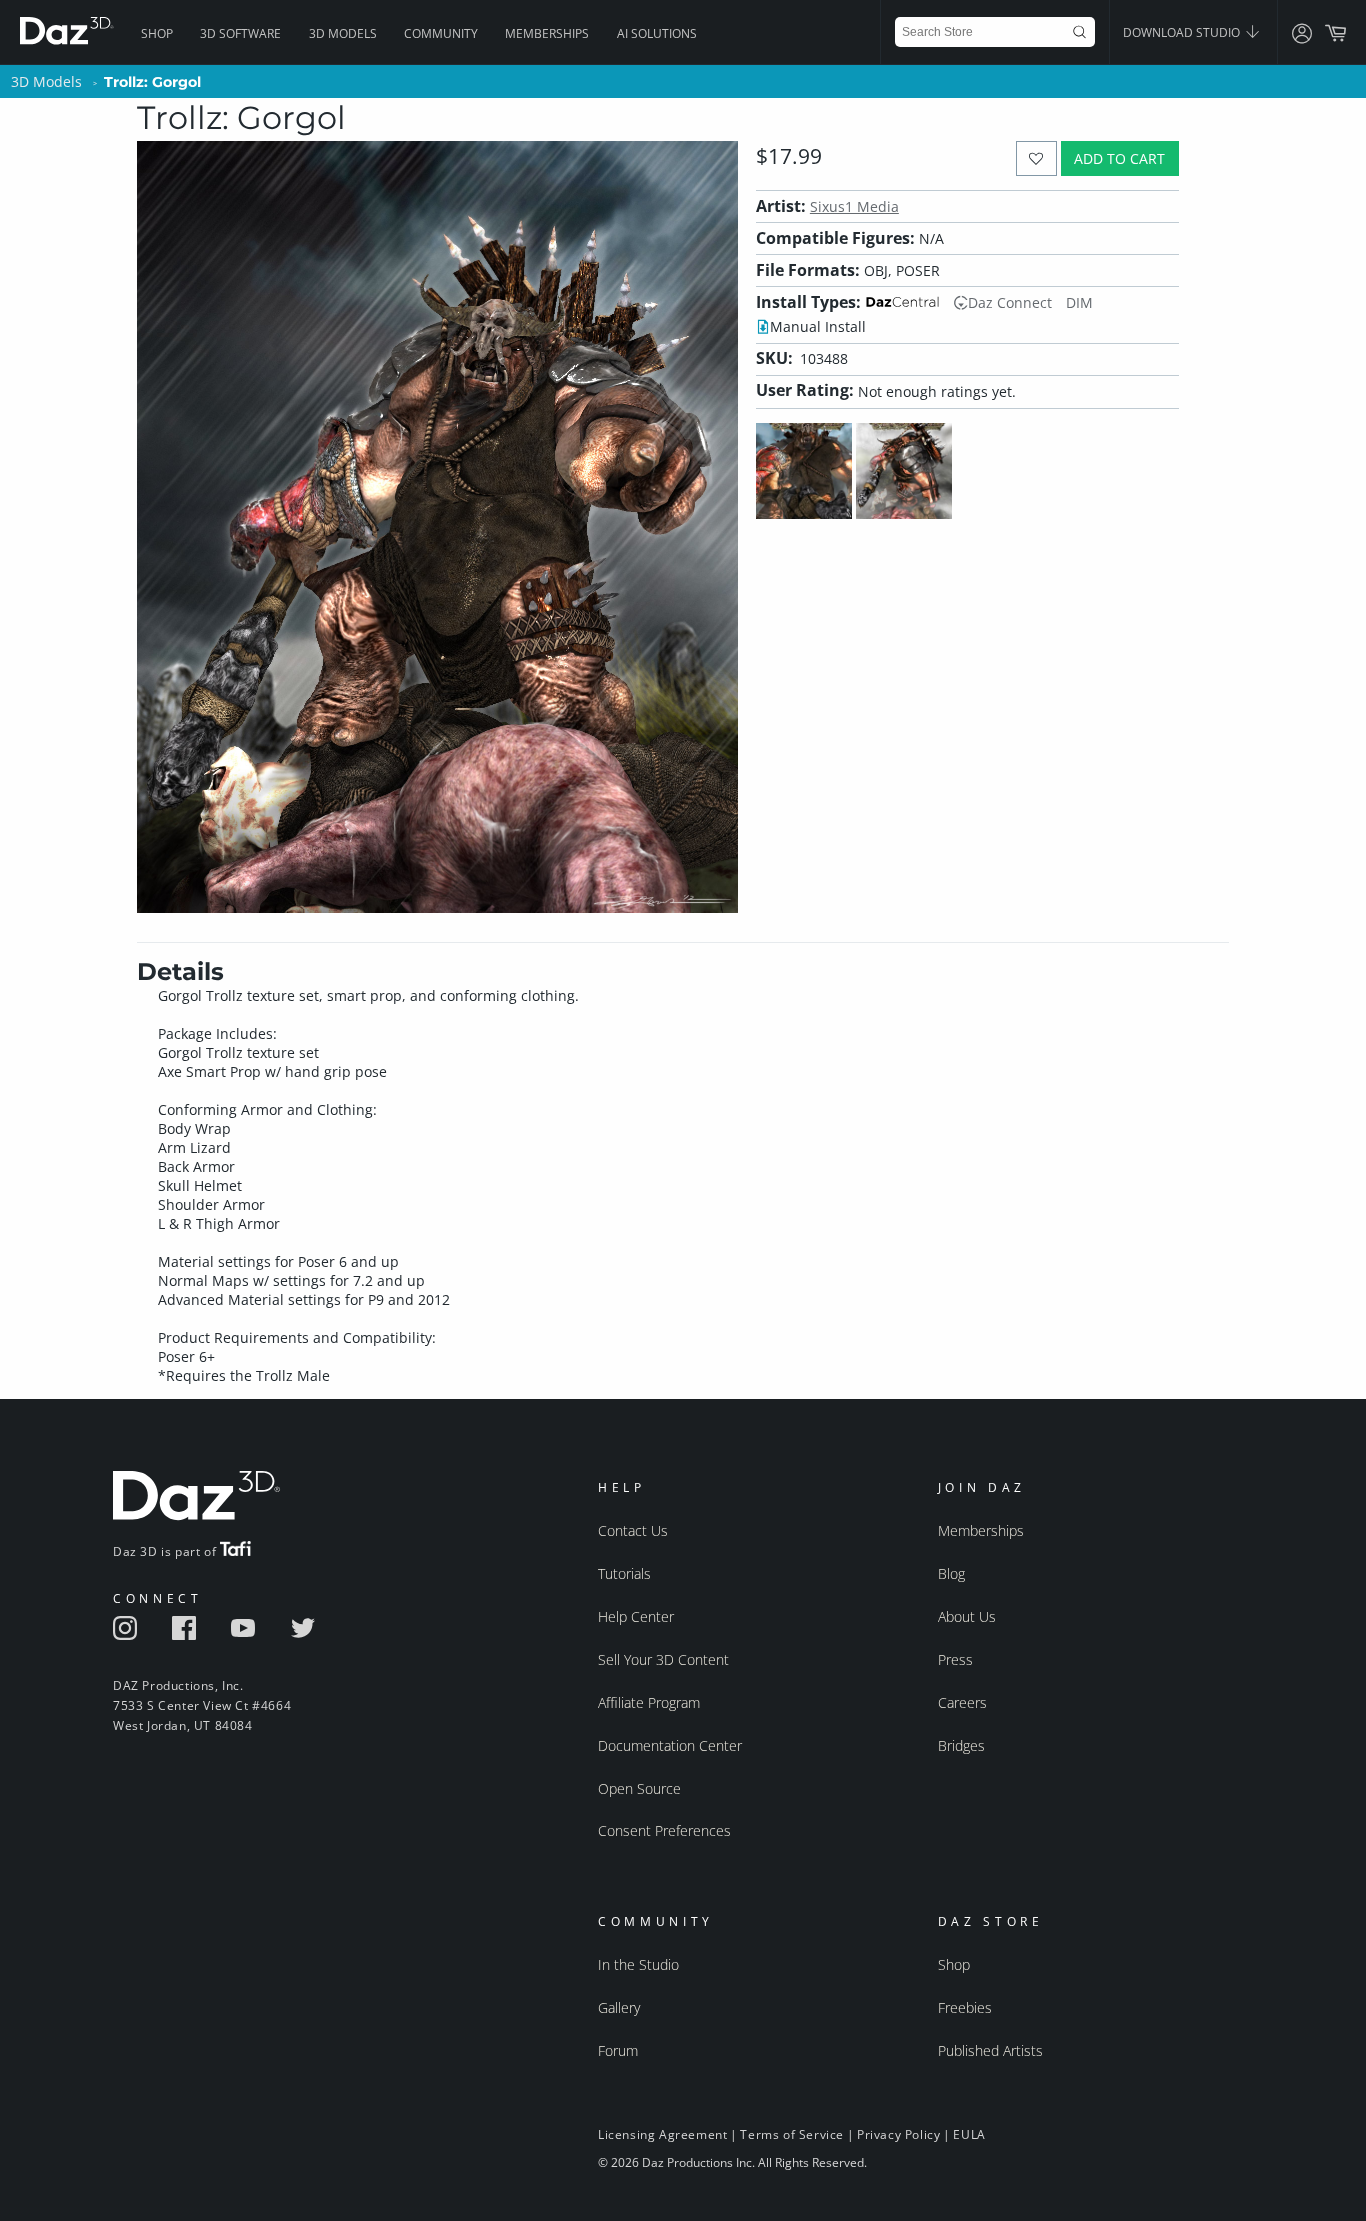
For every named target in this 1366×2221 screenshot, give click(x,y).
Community (441, 33)
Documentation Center (670, 1745)
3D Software (240, 33)
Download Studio (1183, 32)
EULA (969, 2134)
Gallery (619, 2007)
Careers (962, 1702)
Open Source (639, 1788)
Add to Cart (1119, 158)
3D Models (343, 33)
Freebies (965, 2007)
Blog (951, 1573)
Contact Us (633, 1530)
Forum (618, 2050)
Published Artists (990, 2050)
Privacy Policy (898, 2134)
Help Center (636, 1616)
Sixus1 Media (854, 206)
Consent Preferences (664, 1830)
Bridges (961, 1745)
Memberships (547, 33)
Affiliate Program (649, 1702)
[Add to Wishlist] (1036, 158)
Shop (157, 33)
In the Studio (638, 1964)
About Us (967, 1616)
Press (955, 1659)
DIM (1079, 302)
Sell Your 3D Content (663, 1659)
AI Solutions (657, 33)
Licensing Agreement (662, 2134)
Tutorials (624, 1573)
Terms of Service (792, 2134)
